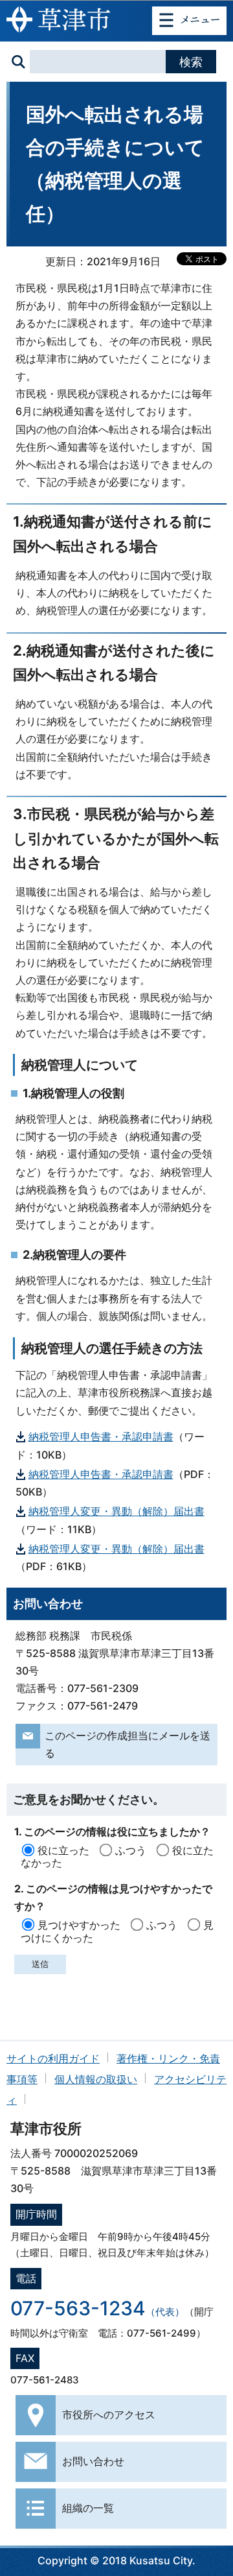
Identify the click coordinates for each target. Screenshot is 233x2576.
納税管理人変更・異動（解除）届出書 (116, 1511)
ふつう (131, 1850)
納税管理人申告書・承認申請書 (101, 1437)
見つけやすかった (79, 1925)
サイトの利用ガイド (53, 2058)
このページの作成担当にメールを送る (128, 1744)
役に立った (63, 1850)
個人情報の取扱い (96, 2079)
